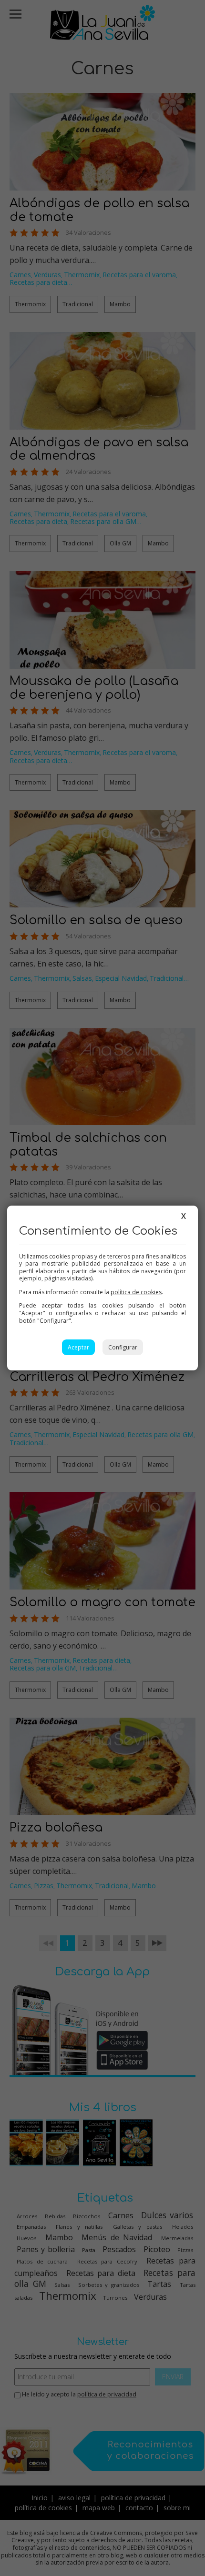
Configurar (123, 1347)
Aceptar (78, 1347)
